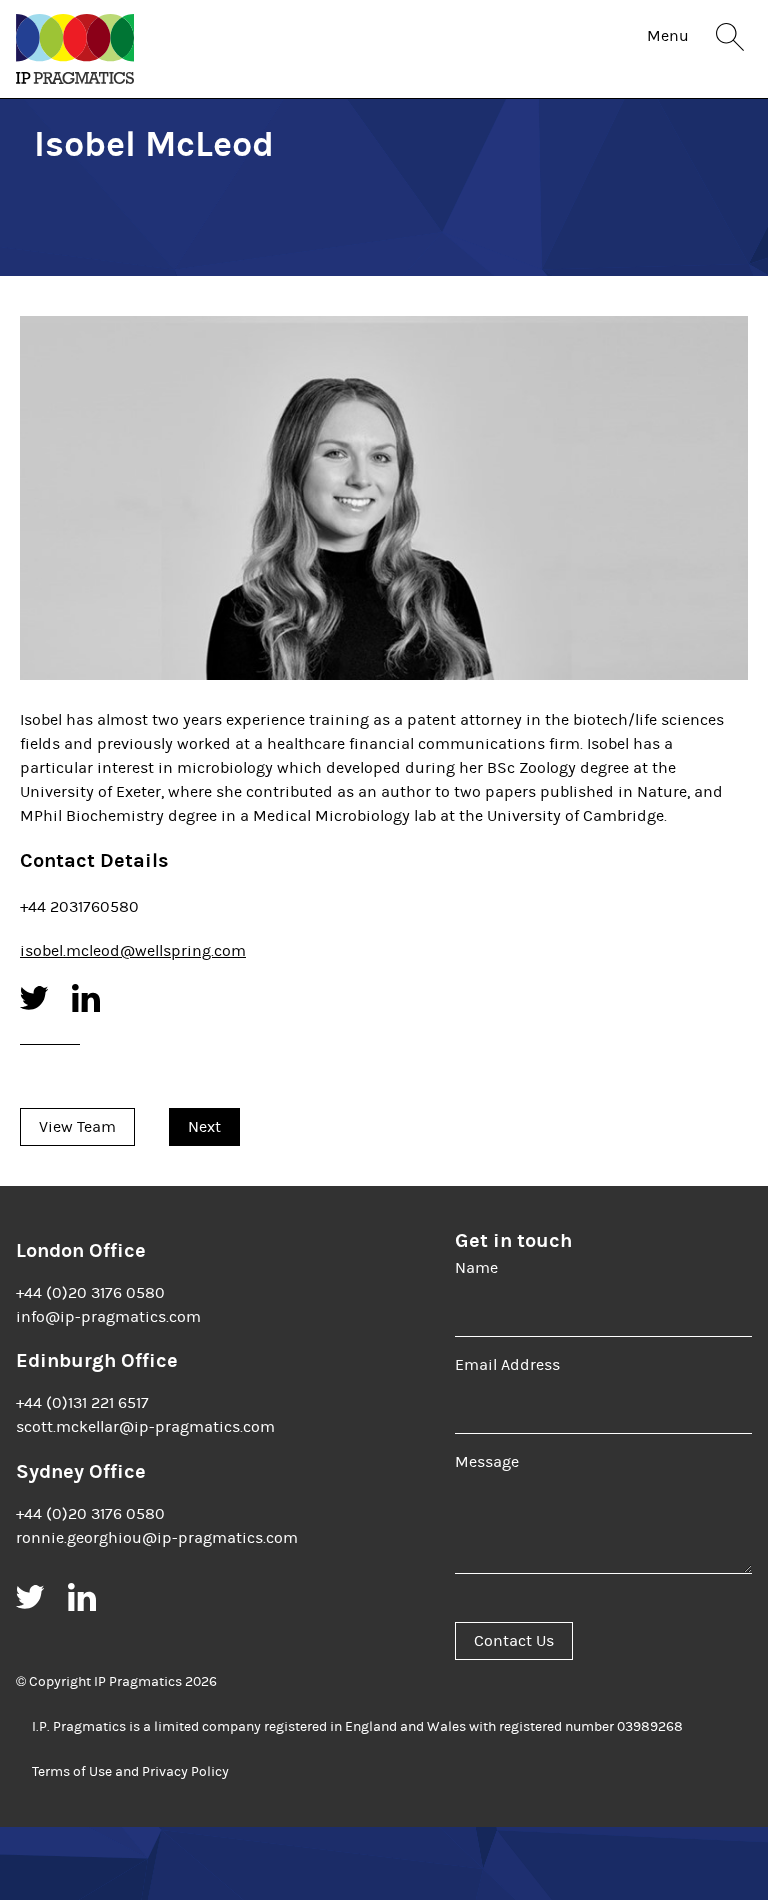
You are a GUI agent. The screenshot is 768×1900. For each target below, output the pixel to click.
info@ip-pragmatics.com (108, 1317)
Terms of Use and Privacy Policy (130, 1772)
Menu (668, 36)
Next (204, 1127)
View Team (77, 1127)
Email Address (507, 1365)
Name (476, 1268)
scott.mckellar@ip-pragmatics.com (145, 1427)
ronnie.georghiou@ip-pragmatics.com (157, 1538)
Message (487, 1462)
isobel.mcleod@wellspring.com (133, 951)
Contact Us (514, 1641)
